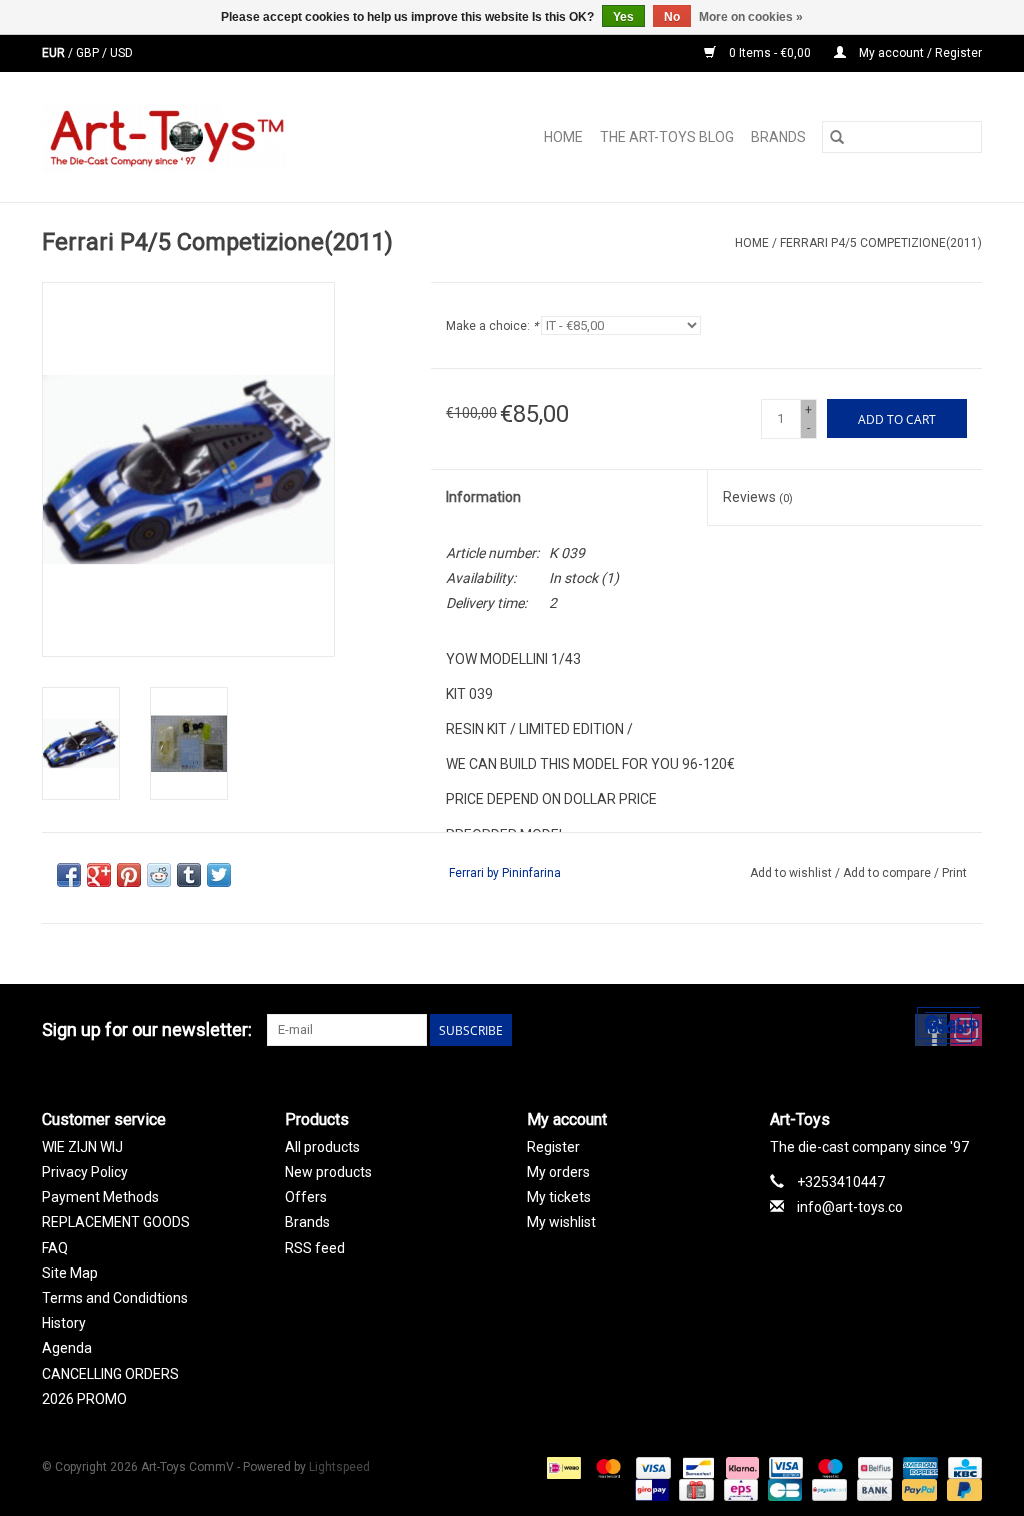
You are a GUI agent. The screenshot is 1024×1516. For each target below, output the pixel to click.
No (672, 17)
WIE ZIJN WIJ (82, 1147)
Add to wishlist (792, 873)
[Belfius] (873, 1467)
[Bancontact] (696, 1467)
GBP (89, 53)
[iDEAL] (562, 1467)
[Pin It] (129, 875)
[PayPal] (917, 1489)
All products (322, 1147)
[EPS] (739, 1489)
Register (553, 1147)
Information (483, 497)
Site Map (70, 1273)
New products (328, 1172)
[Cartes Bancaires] (783, 1489)
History (64, 1323)
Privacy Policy (85, 1172)
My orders (558, 1172)
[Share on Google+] (99, 875)
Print (954, 873)
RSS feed (315, 1248)
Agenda (67, 1348)
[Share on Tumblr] (189, 875)
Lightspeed (339, 1467)
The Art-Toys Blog (667, 137)
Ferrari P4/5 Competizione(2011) (881, 243)
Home (563, 137)
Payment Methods (100, 1197)
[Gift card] (694, 1489)
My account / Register (919, 53)
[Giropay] (650, 1489)
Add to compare (888, 873)
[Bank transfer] (872, 1489)
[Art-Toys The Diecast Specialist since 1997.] (209, 137)
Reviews (758, 497)
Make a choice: (492, 326)
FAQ (55, 1248)
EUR (55, 53)
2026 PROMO (84, 1399)
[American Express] (918, 1467)
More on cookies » (751, 17)
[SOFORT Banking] (740, 1467)
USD (121, 53)
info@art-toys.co (850, 1207)
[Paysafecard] (827, 1489)
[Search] (837, 137)
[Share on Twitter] (219, 875)
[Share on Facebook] (69, 875)
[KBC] (961, 1467)
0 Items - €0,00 (770, 53)
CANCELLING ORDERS (110, 1374)
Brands (778, 137)
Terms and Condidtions (115, 1298)
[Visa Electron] (784, 1467)
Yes (623, 17)
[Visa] (651, 1467)
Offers (306, 1197)
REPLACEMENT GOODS (116, 1222)
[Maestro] (828, 1467)
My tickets (559, 1197)
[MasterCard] (606, 1467)
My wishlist (561, 1222)
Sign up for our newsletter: (147, 1029)
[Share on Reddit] (159, 875)
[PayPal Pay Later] (961, 1489)
